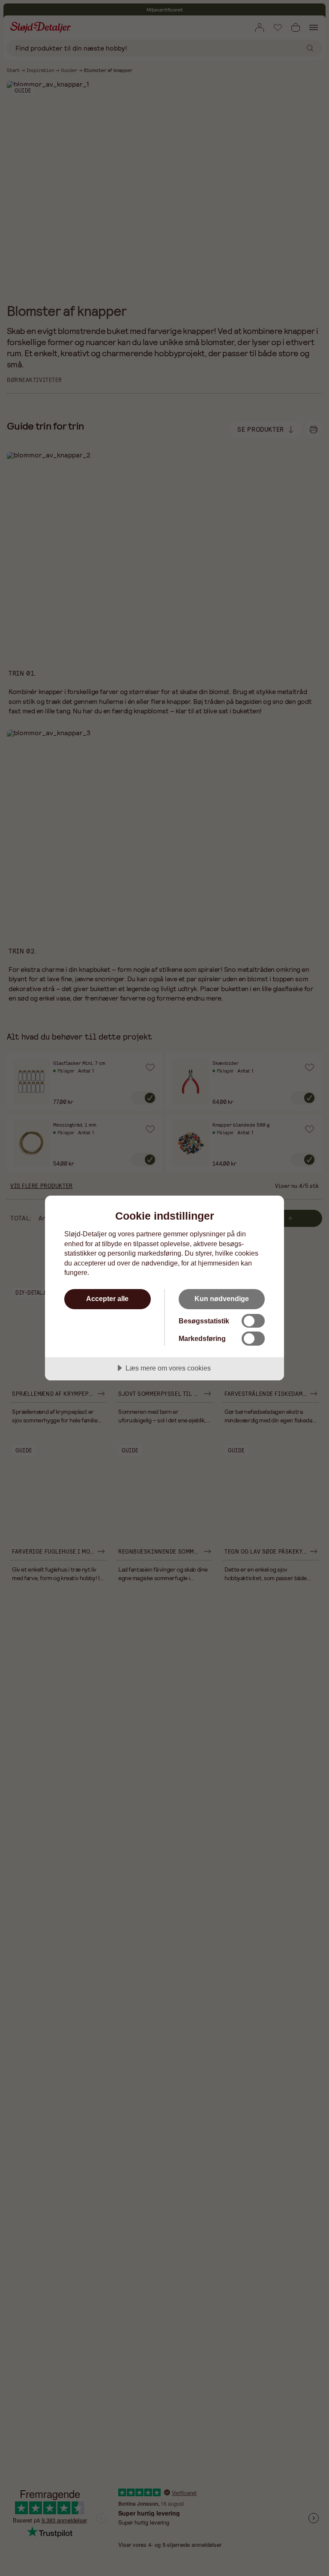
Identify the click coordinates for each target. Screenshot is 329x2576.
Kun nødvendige (222, 1299)
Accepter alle (107, 1299)
